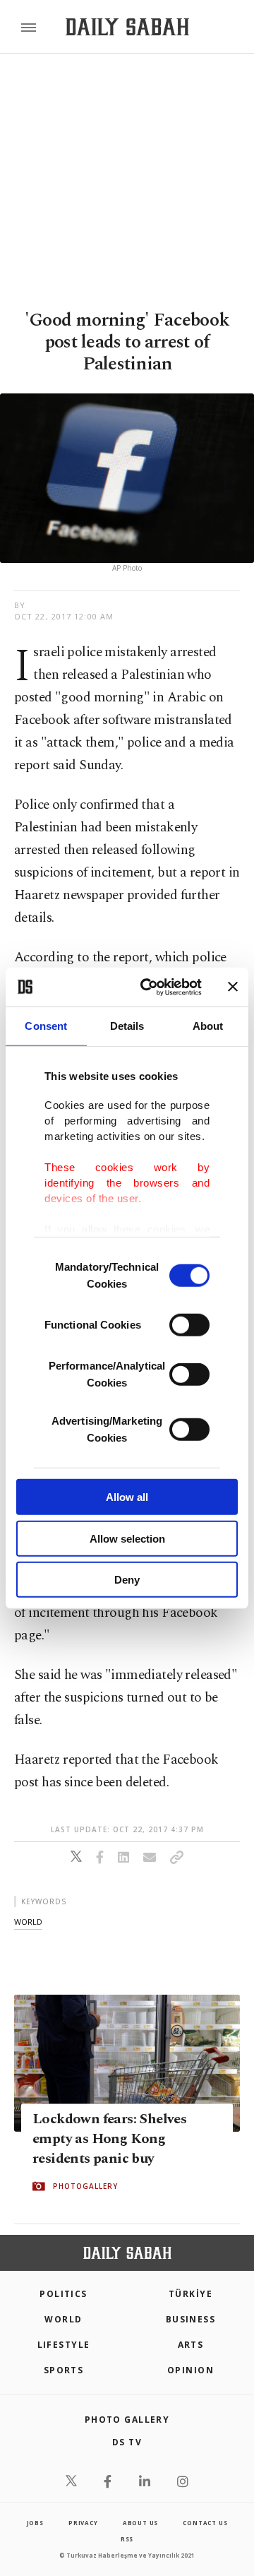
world (28, 1922)
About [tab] (208, 1026)
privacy (83, 2523)
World (63, 2319)
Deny (127, 1580)
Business (191, 2319)
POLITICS (64, 2294)
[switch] (189, 1325)
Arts (191, 2345)
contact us (205, 2523)
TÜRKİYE (190, 2294)
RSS (127, 2539)
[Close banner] (233, 987)
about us (140, 2523)
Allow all (127, 1497)
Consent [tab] (46, 1026)
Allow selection (127, 1538)
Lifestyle (64, 2345)
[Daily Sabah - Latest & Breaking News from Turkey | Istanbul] (127, 27)
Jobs (35, 2523)
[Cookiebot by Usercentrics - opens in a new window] (149, 987)
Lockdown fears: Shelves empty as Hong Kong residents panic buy (109, 2139)
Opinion (190, 2370)
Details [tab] (127, 1026)
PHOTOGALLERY (85, 2186)
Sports (64, 2370)
